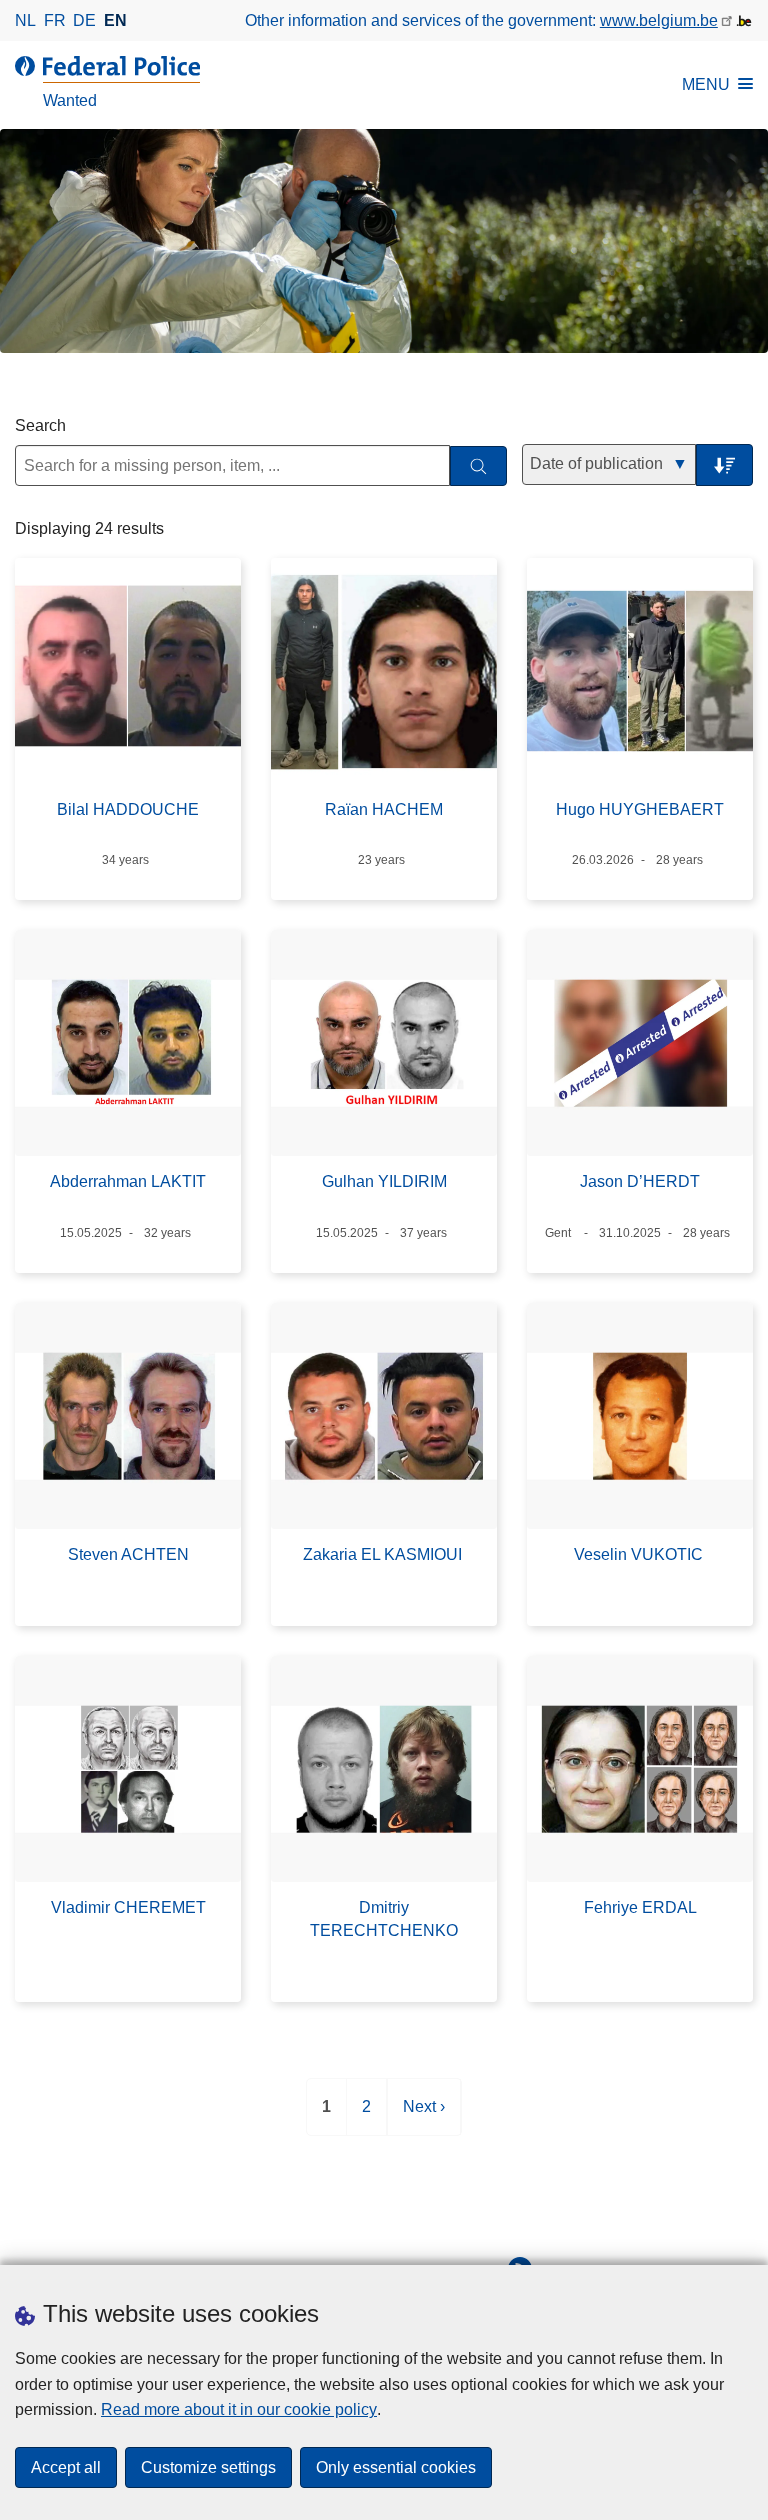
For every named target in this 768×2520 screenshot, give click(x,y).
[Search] (478, 466)
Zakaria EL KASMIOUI (384, 1554)
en (115, 20)
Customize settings (208, 2467)
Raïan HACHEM (384, 809)
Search (40, 425)
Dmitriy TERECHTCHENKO (384, 1918)
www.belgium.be (659, 20)
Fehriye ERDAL (640, 1907)
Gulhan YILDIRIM (384, 1181)
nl (25, 20)
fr (55, 20)
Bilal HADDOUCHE (128, 809)
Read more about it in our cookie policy (239, 2409)
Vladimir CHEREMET (128, 1907)
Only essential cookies (396, 2467)
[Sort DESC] (724, 465)
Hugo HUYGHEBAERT (640, 809)
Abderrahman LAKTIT (128, 1181)
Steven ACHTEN (128, 1554)
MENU (706, 84)
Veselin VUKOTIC (640, 1554)
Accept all (66, 2467)
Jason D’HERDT (640, 1181)
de (84, 20)
